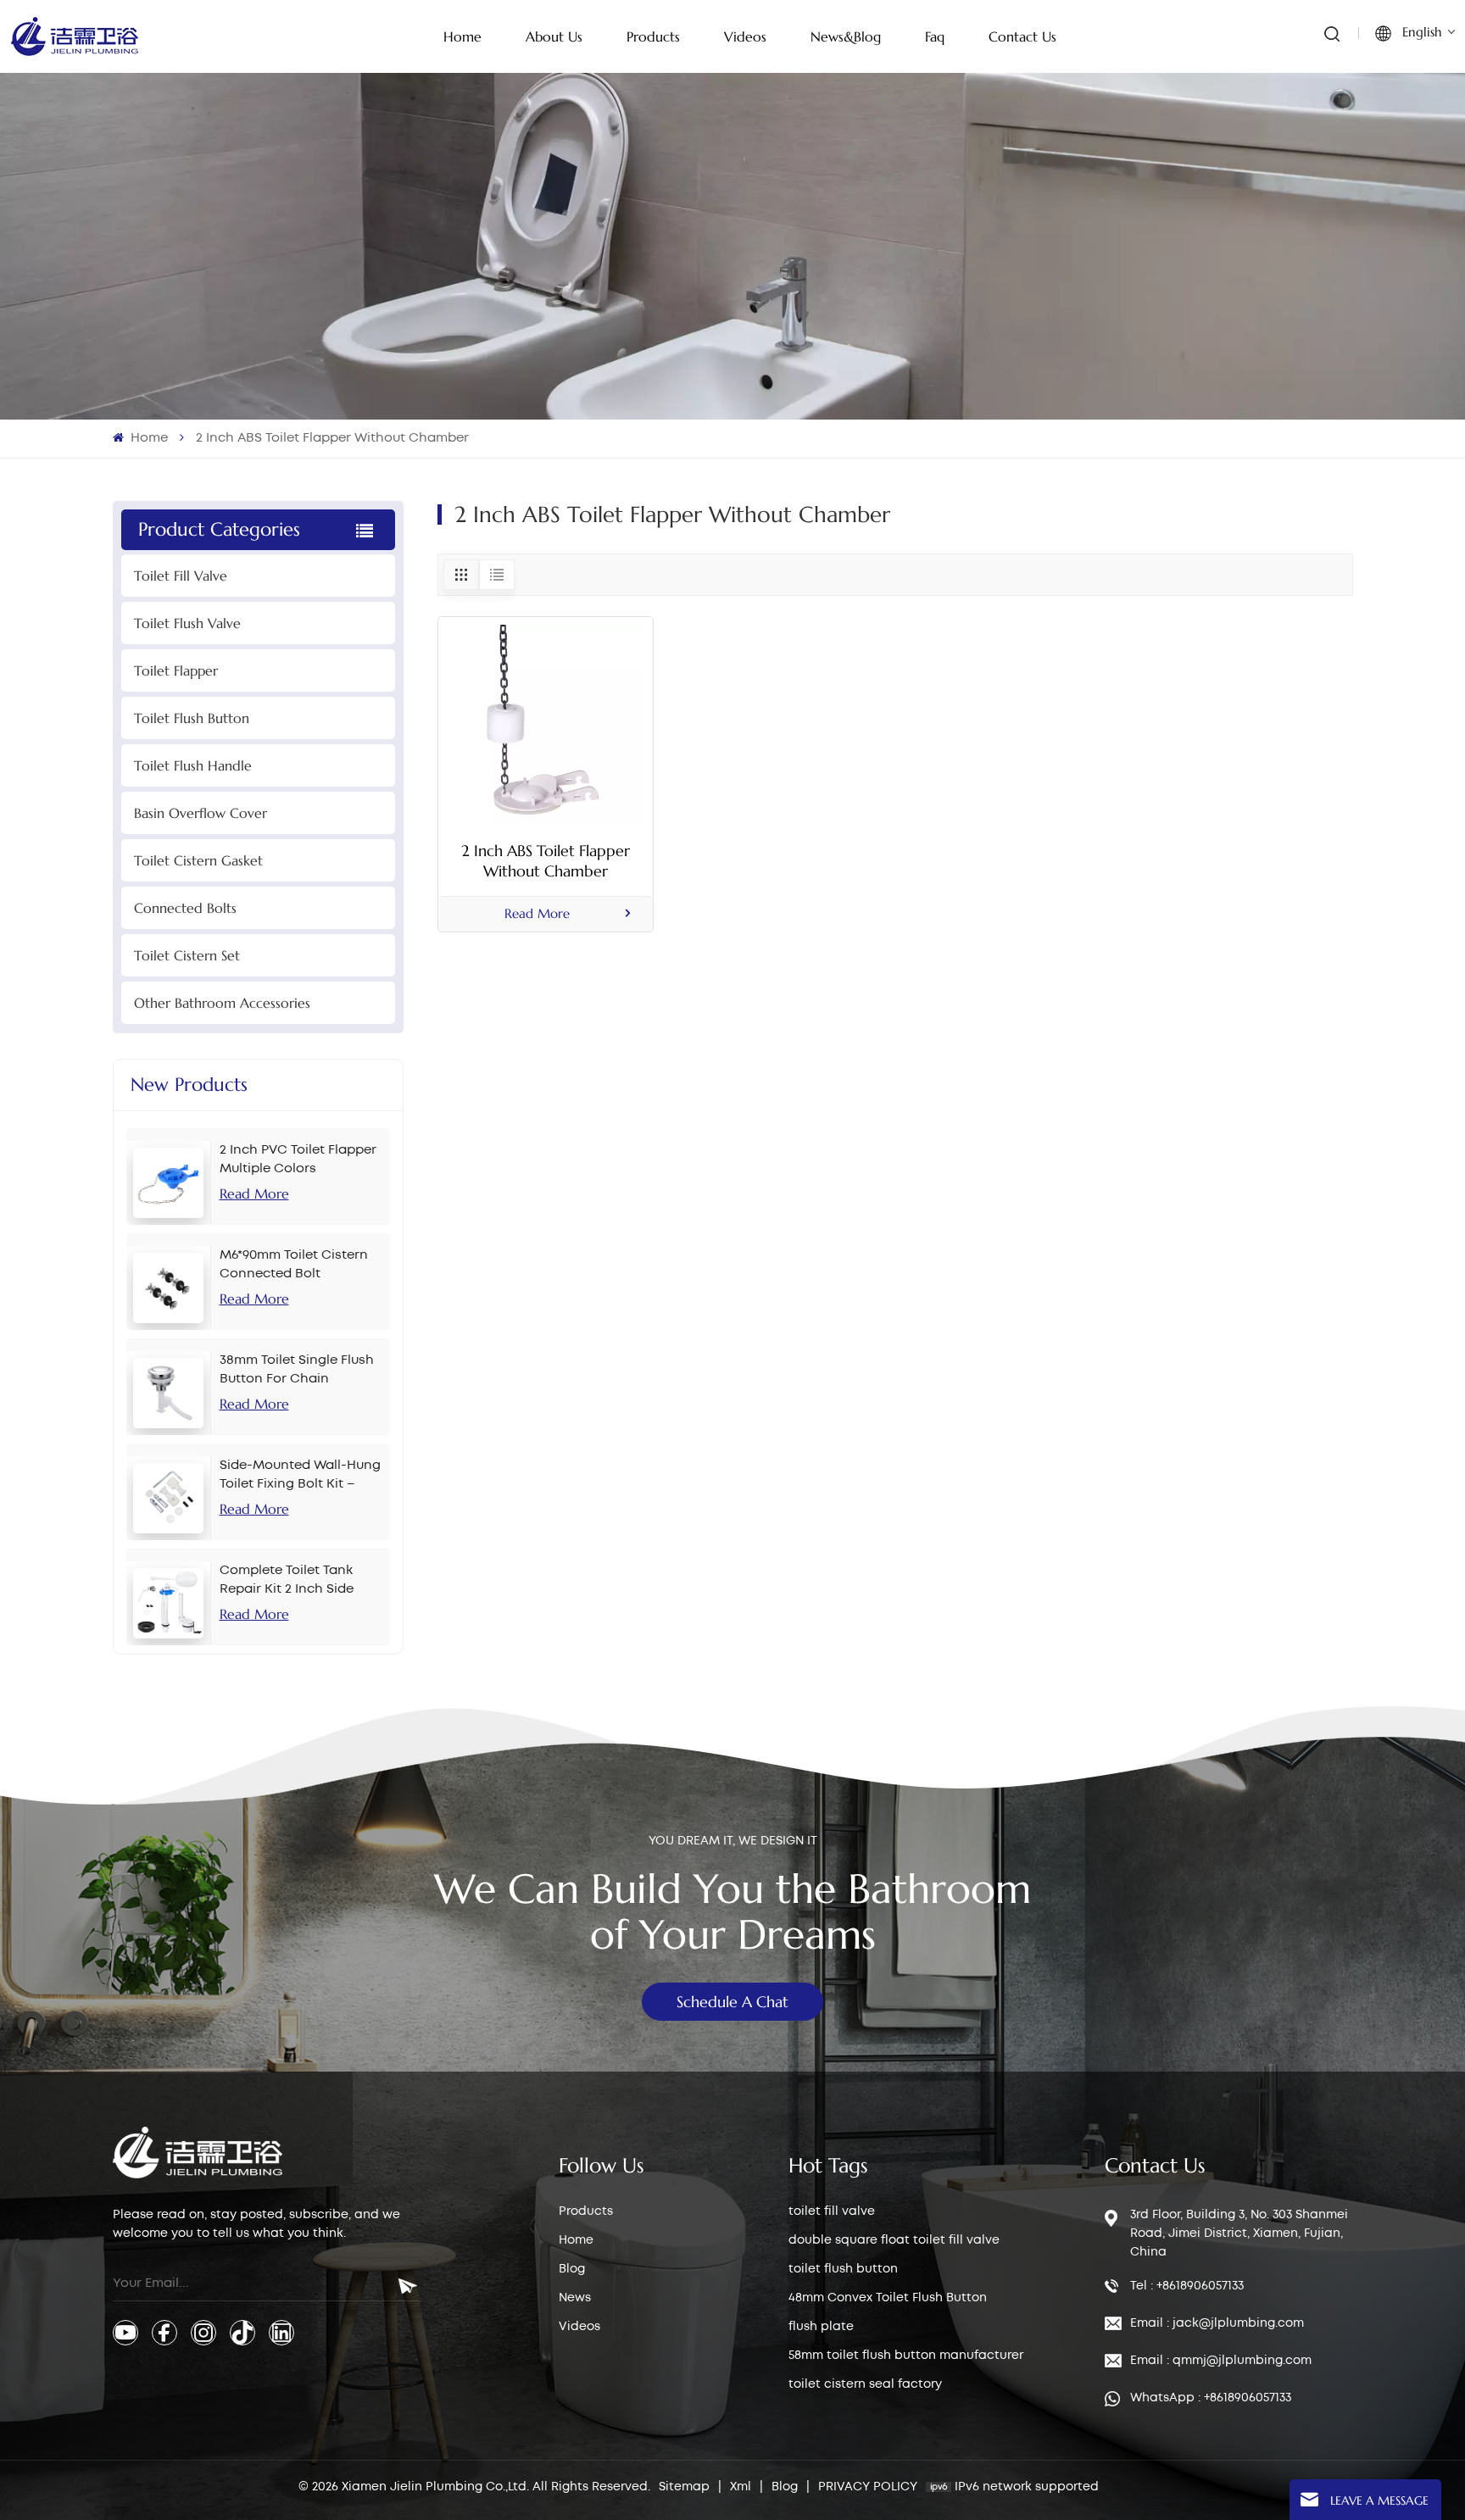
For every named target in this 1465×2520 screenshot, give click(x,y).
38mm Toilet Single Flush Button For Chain (297, 1370)
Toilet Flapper (176, 670)
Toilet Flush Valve (187, 623)
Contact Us (1022, 36)
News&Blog (846, 36)
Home (462, 36)
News (575, 2298)
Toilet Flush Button (192, 718)
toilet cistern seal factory (865, 2384)
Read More (254, 1193)
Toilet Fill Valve (181, 576)
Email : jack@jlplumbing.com (1217, 2323)
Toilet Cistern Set (187, 955)
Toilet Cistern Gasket (198, 860)
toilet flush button (843, 2269)
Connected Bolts (185, 908)
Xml (741, 2487)
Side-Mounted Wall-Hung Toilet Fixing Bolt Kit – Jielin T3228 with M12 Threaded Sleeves (300, 1477)
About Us (554, 36)
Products (586, 2211)
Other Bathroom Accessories (222, 1003)
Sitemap (684, 2487)
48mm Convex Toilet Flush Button (888, 2298)
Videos (579, 2327)
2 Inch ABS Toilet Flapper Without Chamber (546, 861)
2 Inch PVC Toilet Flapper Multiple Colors (298, 1160)
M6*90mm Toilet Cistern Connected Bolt (294, 1265)
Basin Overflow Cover (201, 813)
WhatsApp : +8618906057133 (1211, 2398)
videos (745, 36)
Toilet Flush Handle (193, 765)
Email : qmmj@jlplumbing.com (1221, 2361)
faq (935, 36)
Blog (572, 2269)
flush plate (821, 2327)
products (653, 36)
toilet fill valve (832, 2211)
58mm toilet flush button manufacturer (906, 2356)
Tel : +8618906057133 (1187, 2286)
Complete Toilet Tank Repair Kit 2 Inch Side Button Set (287, 1582)
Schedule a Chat (732, 2002)
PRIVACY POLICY (868, 2487)
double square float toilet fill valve (894, 2240)
